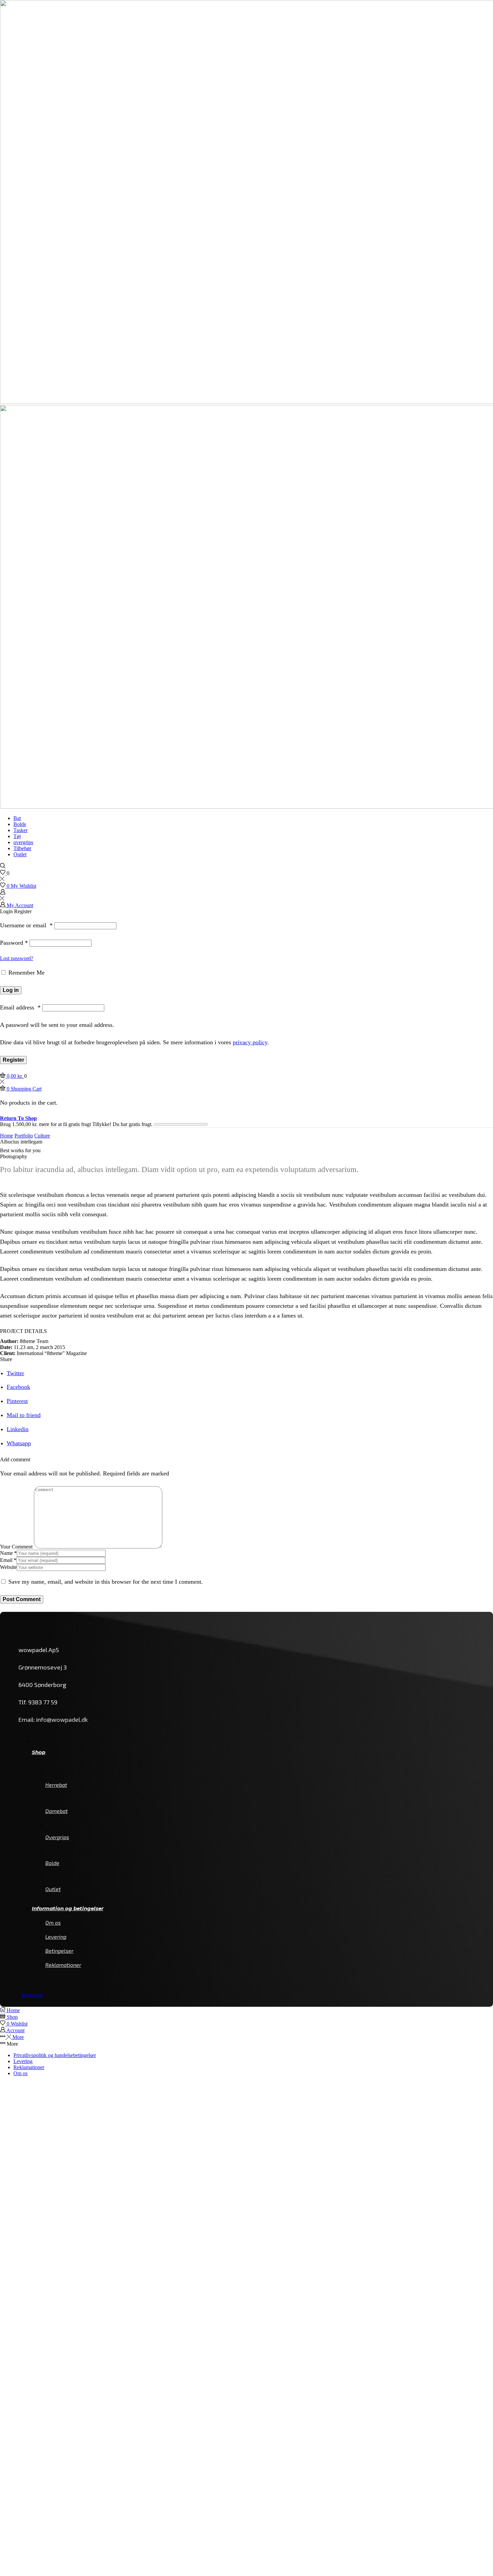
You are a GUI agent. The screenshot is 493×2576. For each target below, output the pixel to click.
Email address (20, 1007)
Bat (17, 818)
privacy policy (250, 1042)
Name (8, 1553)
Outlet (20, 854)
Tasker (20, 830)
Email (8, 1560)
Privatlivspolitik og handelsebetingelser (55, 2055)
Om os (20, 2073)
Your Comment (16, 1547)
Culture (42, 1136)
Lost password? (17, 958)
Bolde (20, 824)
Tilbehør (22, 848)
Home (7, 1136)
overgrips (23, 842)
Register (13, 1060)
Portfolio (24, 1136)
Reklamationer (29, 2067)
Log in (11, 990)
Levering (23, 2061)
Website (8, 1567)
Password (14, 943)
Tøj (17, 836)
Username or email (26, 925)
